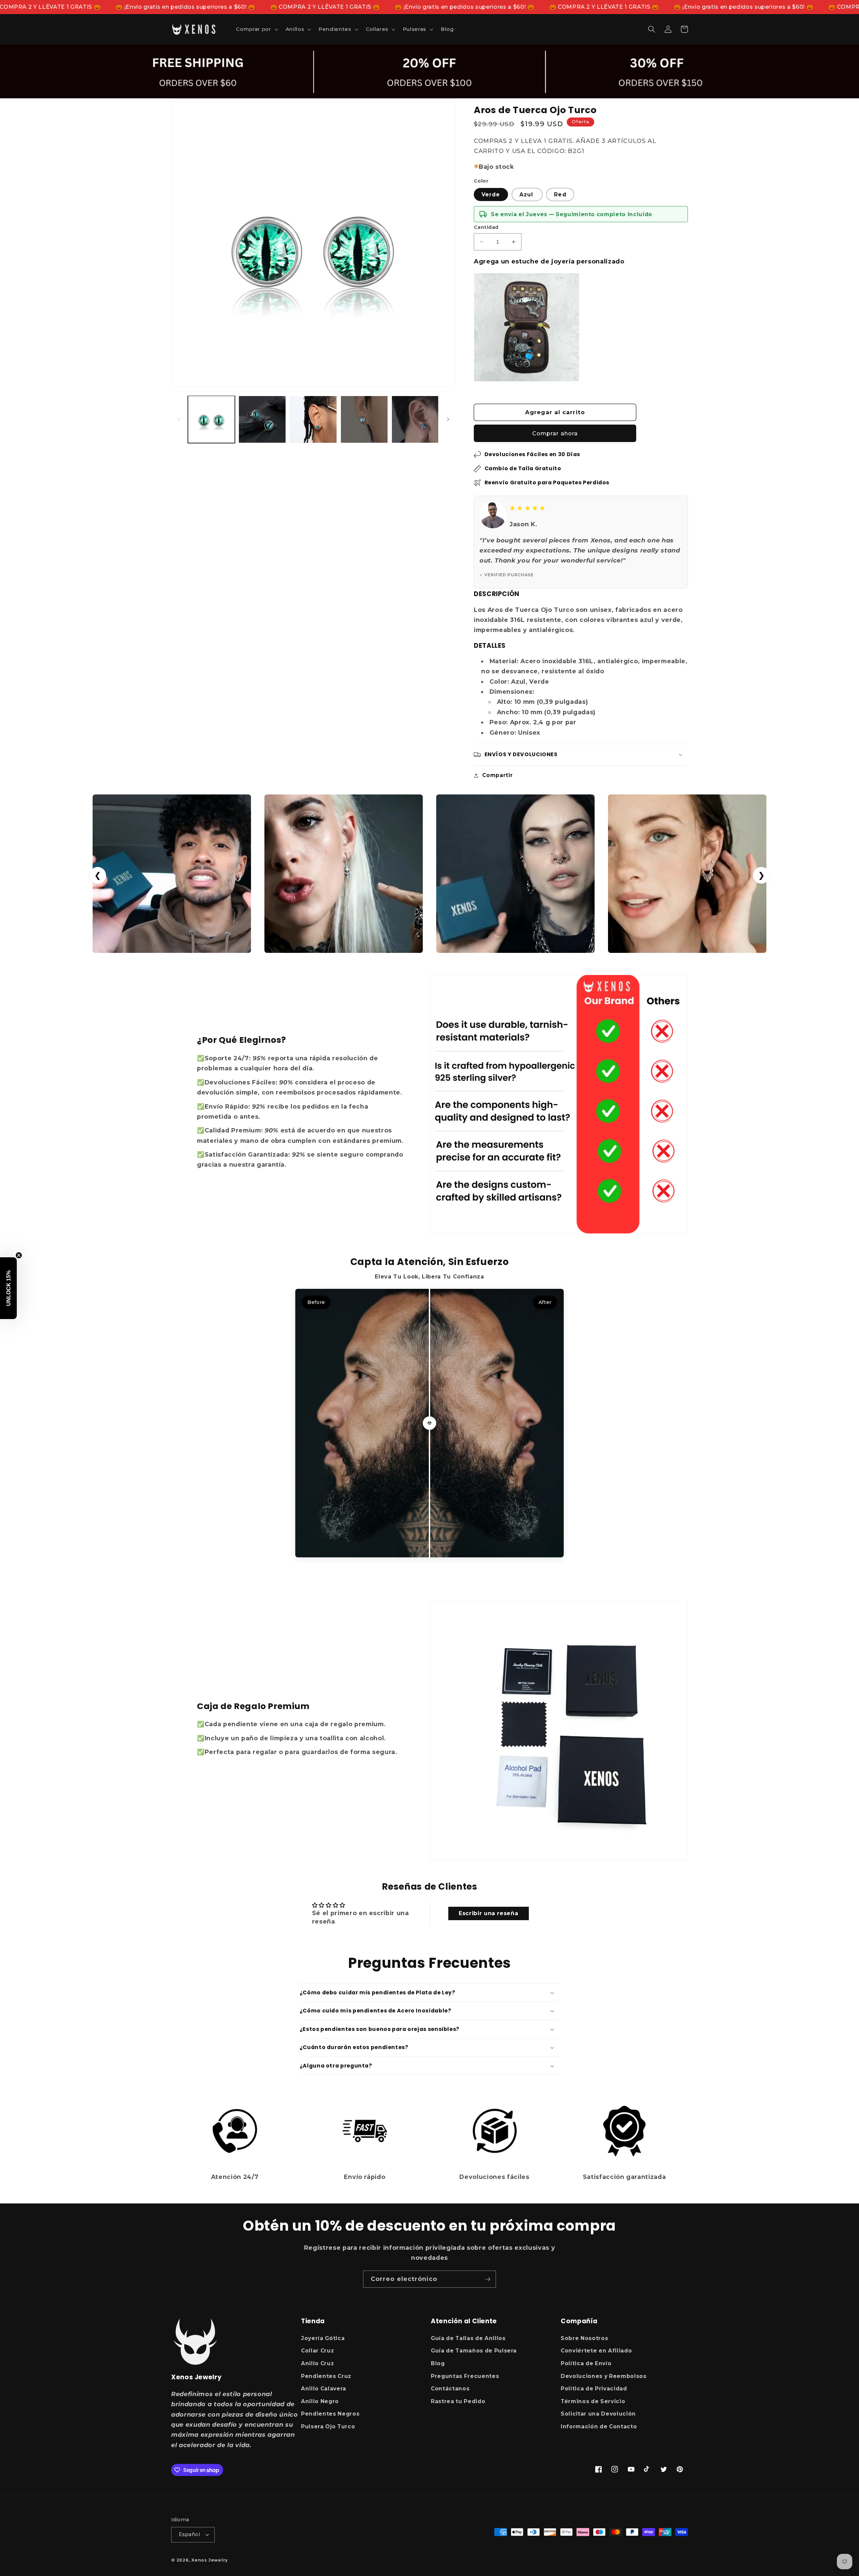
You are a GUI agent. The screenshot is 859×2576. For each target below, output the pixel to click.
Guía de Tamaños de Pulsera (474, 2351)
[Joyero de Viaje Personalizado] (527, 327)
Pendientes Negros (330, 2414)
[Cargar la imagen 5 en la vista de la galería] (415, 419)
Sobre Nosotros (584, 2338)
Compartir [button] (497, 775)
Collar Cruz (317, 2351)
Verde (491, 195)
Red (560, 195)
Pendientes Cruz (326, 2376)
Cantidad (486, 227)
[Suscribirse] (488, 2279)
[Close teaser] (19, 1255)
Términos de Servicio (593, 2401)
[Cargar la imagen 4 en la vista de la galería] (364, 419)
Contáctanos (450, 2389)
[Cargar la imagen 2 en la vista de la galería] (262, 419)
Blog (438, 2363)
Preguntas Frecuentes (465, 2376)
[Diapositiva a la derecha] (448, 419)
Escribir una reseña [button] (489, 1913)
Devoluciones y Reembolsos (604, 2376)
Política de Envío (586, 2363)
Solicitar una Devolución (598, 2414)
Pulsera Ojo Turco (328, 2426)
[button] (256, 29)
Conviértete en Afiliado (596, 2351)
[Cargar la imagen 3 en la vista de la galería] (313, 419)
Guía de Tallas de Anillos (468, 2338)
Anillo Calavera (324, 2389)
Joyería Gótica (323, 2338)
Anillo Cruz (317, 2363)
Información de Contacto (599, 2426)
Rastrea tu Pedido (458, 2401)
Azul (527, 195)
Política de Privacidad (594, 2389)
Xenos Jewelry (210, 2560)
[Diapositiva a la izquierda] (179, 419)
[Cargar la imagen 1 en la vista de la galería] (212, 419)
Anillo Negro (320, 2401)
